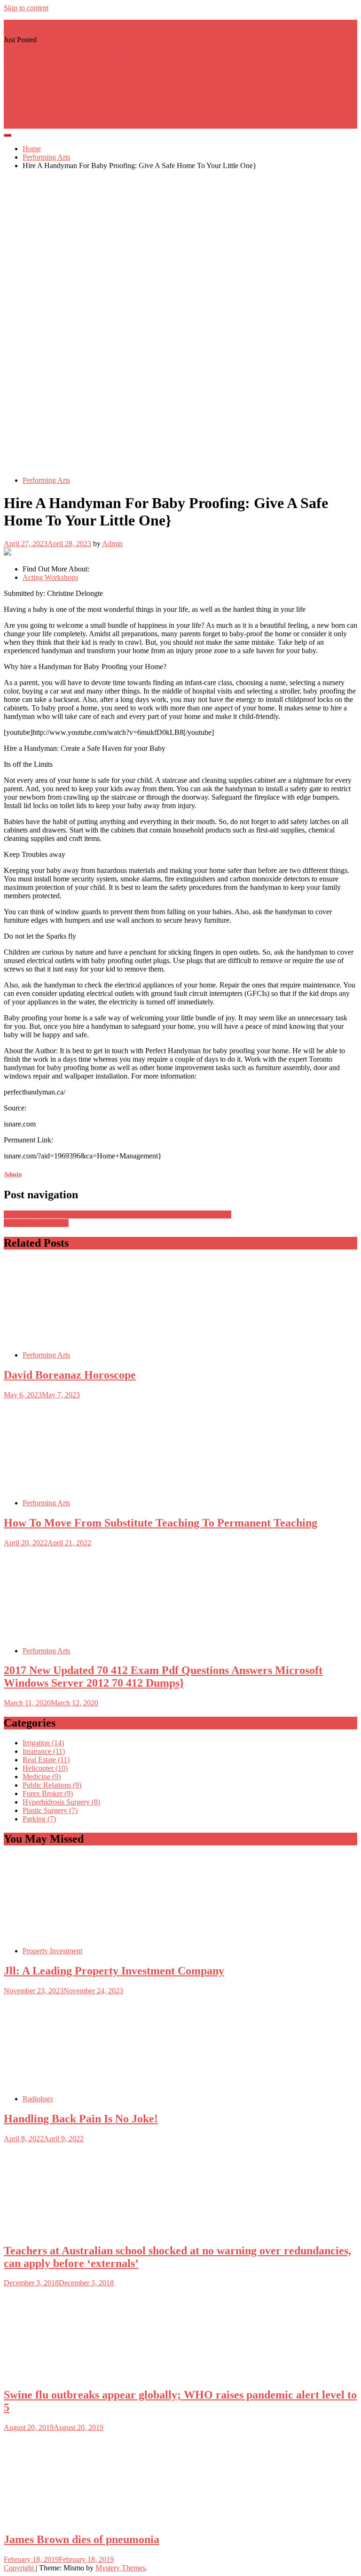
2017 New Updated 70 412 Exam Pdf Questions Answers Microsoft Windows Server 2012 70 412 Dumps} (163, 1677)
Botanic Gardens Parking (41, 116)
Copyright (20, 2568)
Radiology (38, 2099)
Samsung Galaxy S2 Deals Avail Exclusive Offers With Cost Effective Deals (118, 1215)
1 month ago (22, 73)
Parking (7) (39, 1819)
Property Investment (52, 1951)
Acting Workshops (50, 577)
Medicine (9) (42, 1777)
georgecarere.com (30, 24)
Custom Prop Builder (35, 82)
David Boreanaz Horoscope (70, 1375)
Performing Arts (46, 480)
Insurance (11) (44, 1751)
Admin (112, 544)
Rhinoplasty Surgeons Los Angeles (56, 99)
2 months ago (24, 90)
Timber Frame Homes (36, 1223)
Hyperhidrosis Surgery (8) (61, 1802)
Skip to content (26, 8)
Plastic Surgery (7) (50, 1810)
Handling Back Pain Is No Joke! (81, 2119)
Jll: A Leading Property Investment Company (114, 1971)
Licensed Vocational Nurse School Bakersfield (73, 48)
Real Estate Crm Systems (41, 65)
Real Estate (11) (46, 1760)
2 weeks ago (22, 57)
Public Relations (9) (52, 1785)
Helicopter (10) (45, 1768)
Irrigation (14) (43, 1743)
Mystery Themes (120, 2568)
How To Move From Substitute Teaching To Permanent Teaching (161, 1523)
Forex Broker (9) (48, 1793)
